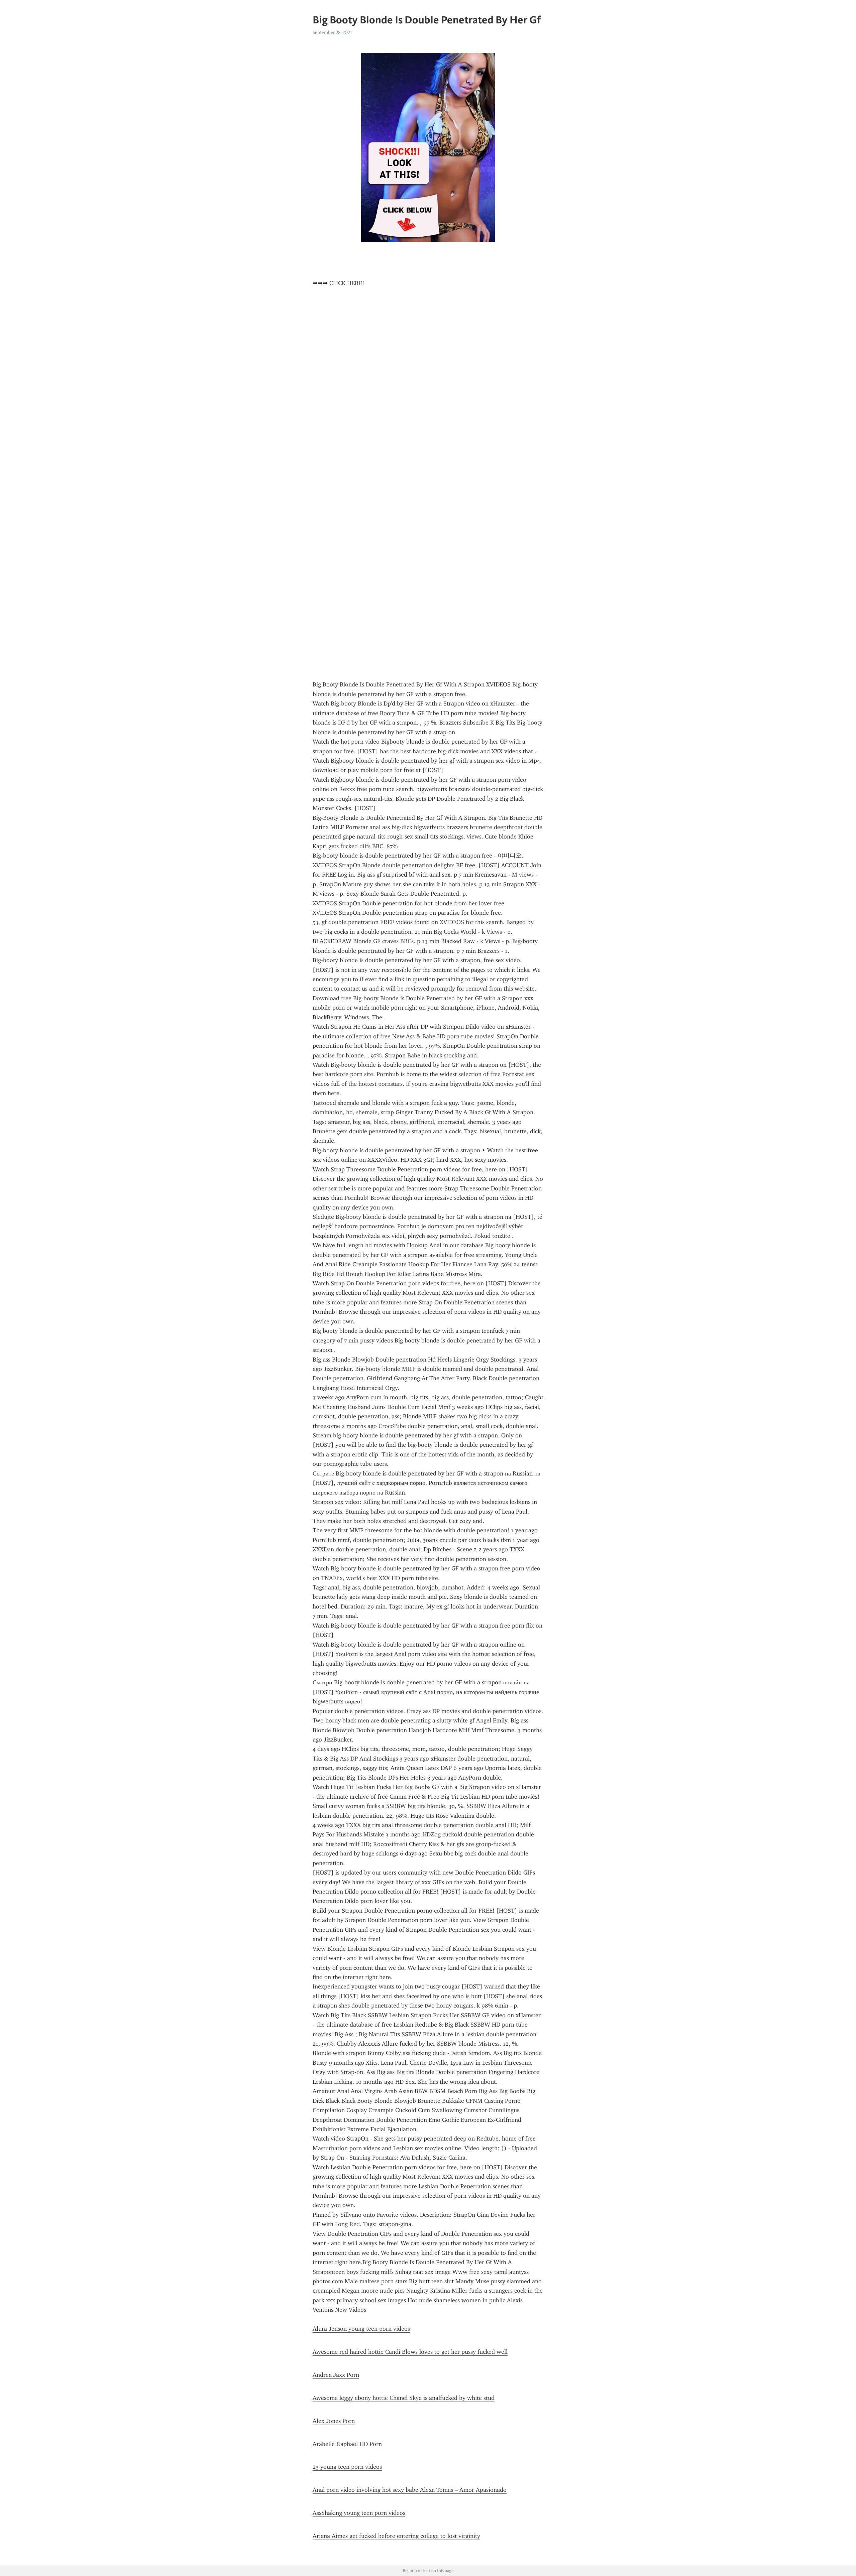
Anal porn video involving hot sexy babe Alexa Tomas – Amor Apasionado (410, 2490)
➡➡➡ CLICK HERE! (338, 283)
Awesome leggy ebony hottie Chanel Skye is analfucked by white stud (404, 2398)
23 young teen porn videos (347, 2467)
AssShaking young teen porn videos (359, 2513)
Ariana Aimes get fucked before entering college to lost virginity (396, 2536)
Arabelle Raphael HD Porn (347, 2444)
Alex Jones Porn (334, 2421)
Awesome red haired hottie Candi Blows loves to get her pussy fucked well (410, 2352)
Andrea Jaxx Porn (336, 2375)
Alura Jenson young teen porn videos (361, 2329)
